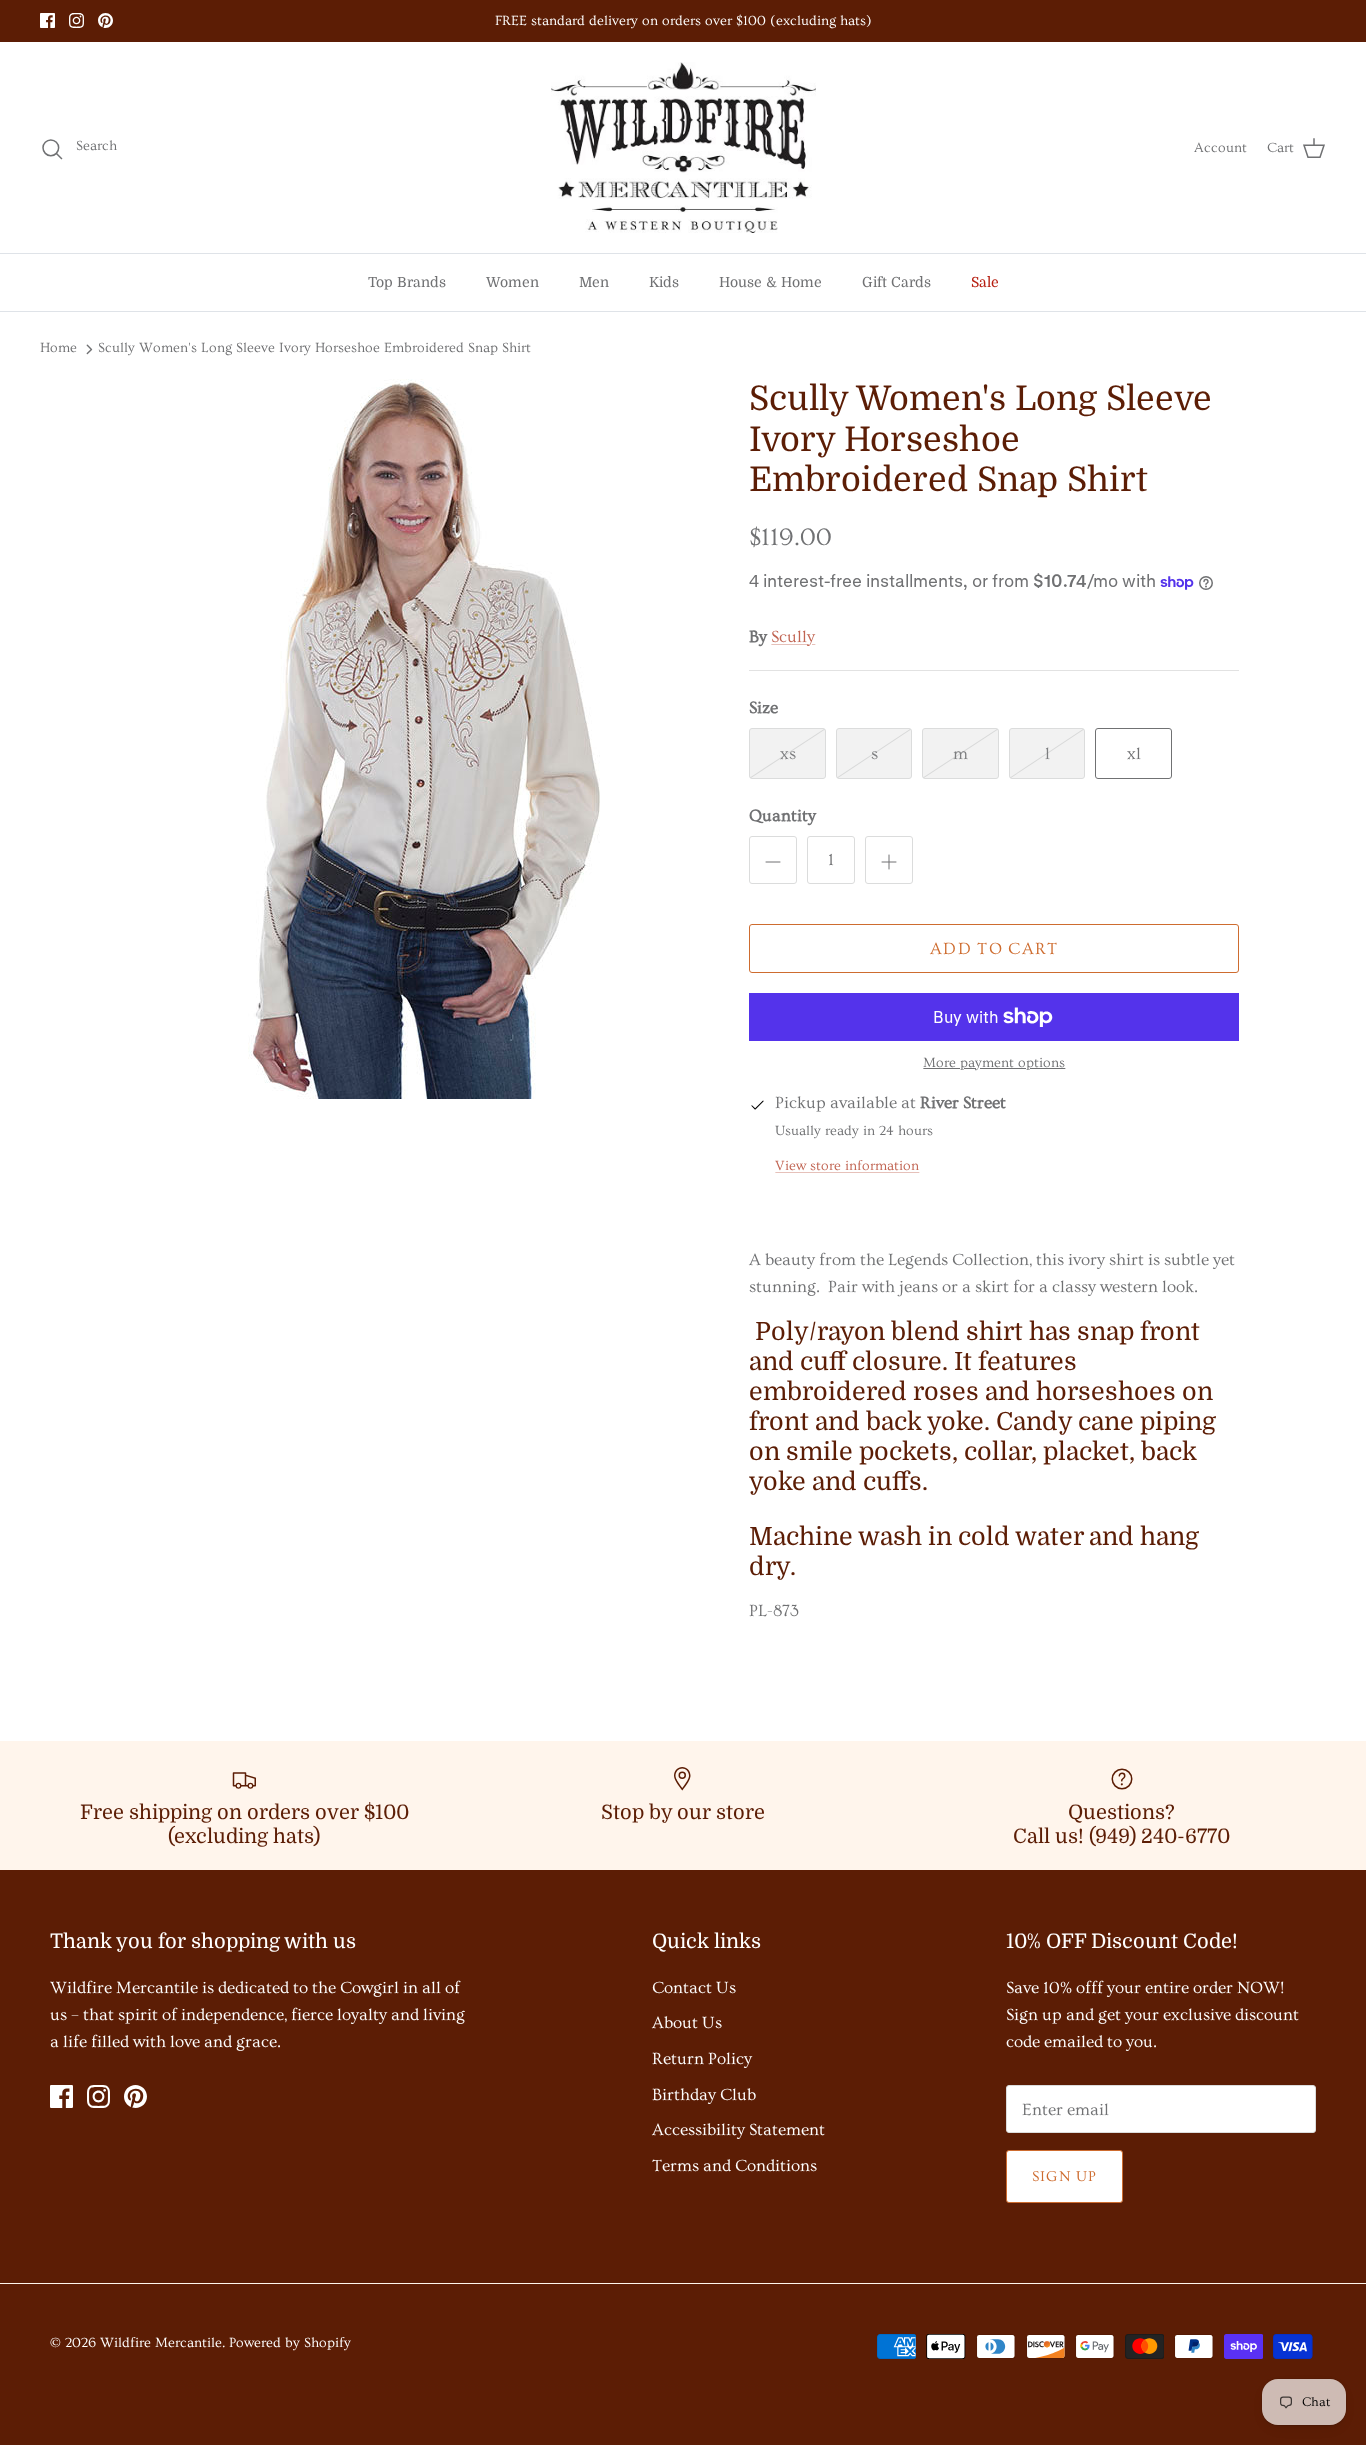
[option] (416, 739)
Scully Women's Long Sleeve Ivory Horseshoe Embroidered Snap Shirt (314, 348)
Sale (985, 282)
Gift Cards (896, 282)
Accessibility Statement (738, 2129)
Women (512, 282)
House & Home (770, 282)
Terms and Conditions (734, 2165)
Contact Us (694, 1987)
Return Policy (702, 2058)
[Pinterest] (105, 20)
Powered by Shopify (290, 2343)
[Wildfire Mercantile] (683, 148)
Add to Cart (994, 948)
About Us (687, 2022)
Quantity (782, 815)
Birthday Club (704, 2094)
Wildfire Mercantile (161, 2343)
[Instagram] (76, 20)
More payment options (994, 1063)
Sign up (1064, 2176)
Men (594, 282)
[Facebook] (47, 20)
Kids (664, 282)
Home (58, 348)
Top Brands (407, 282)
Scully (793, 636)
